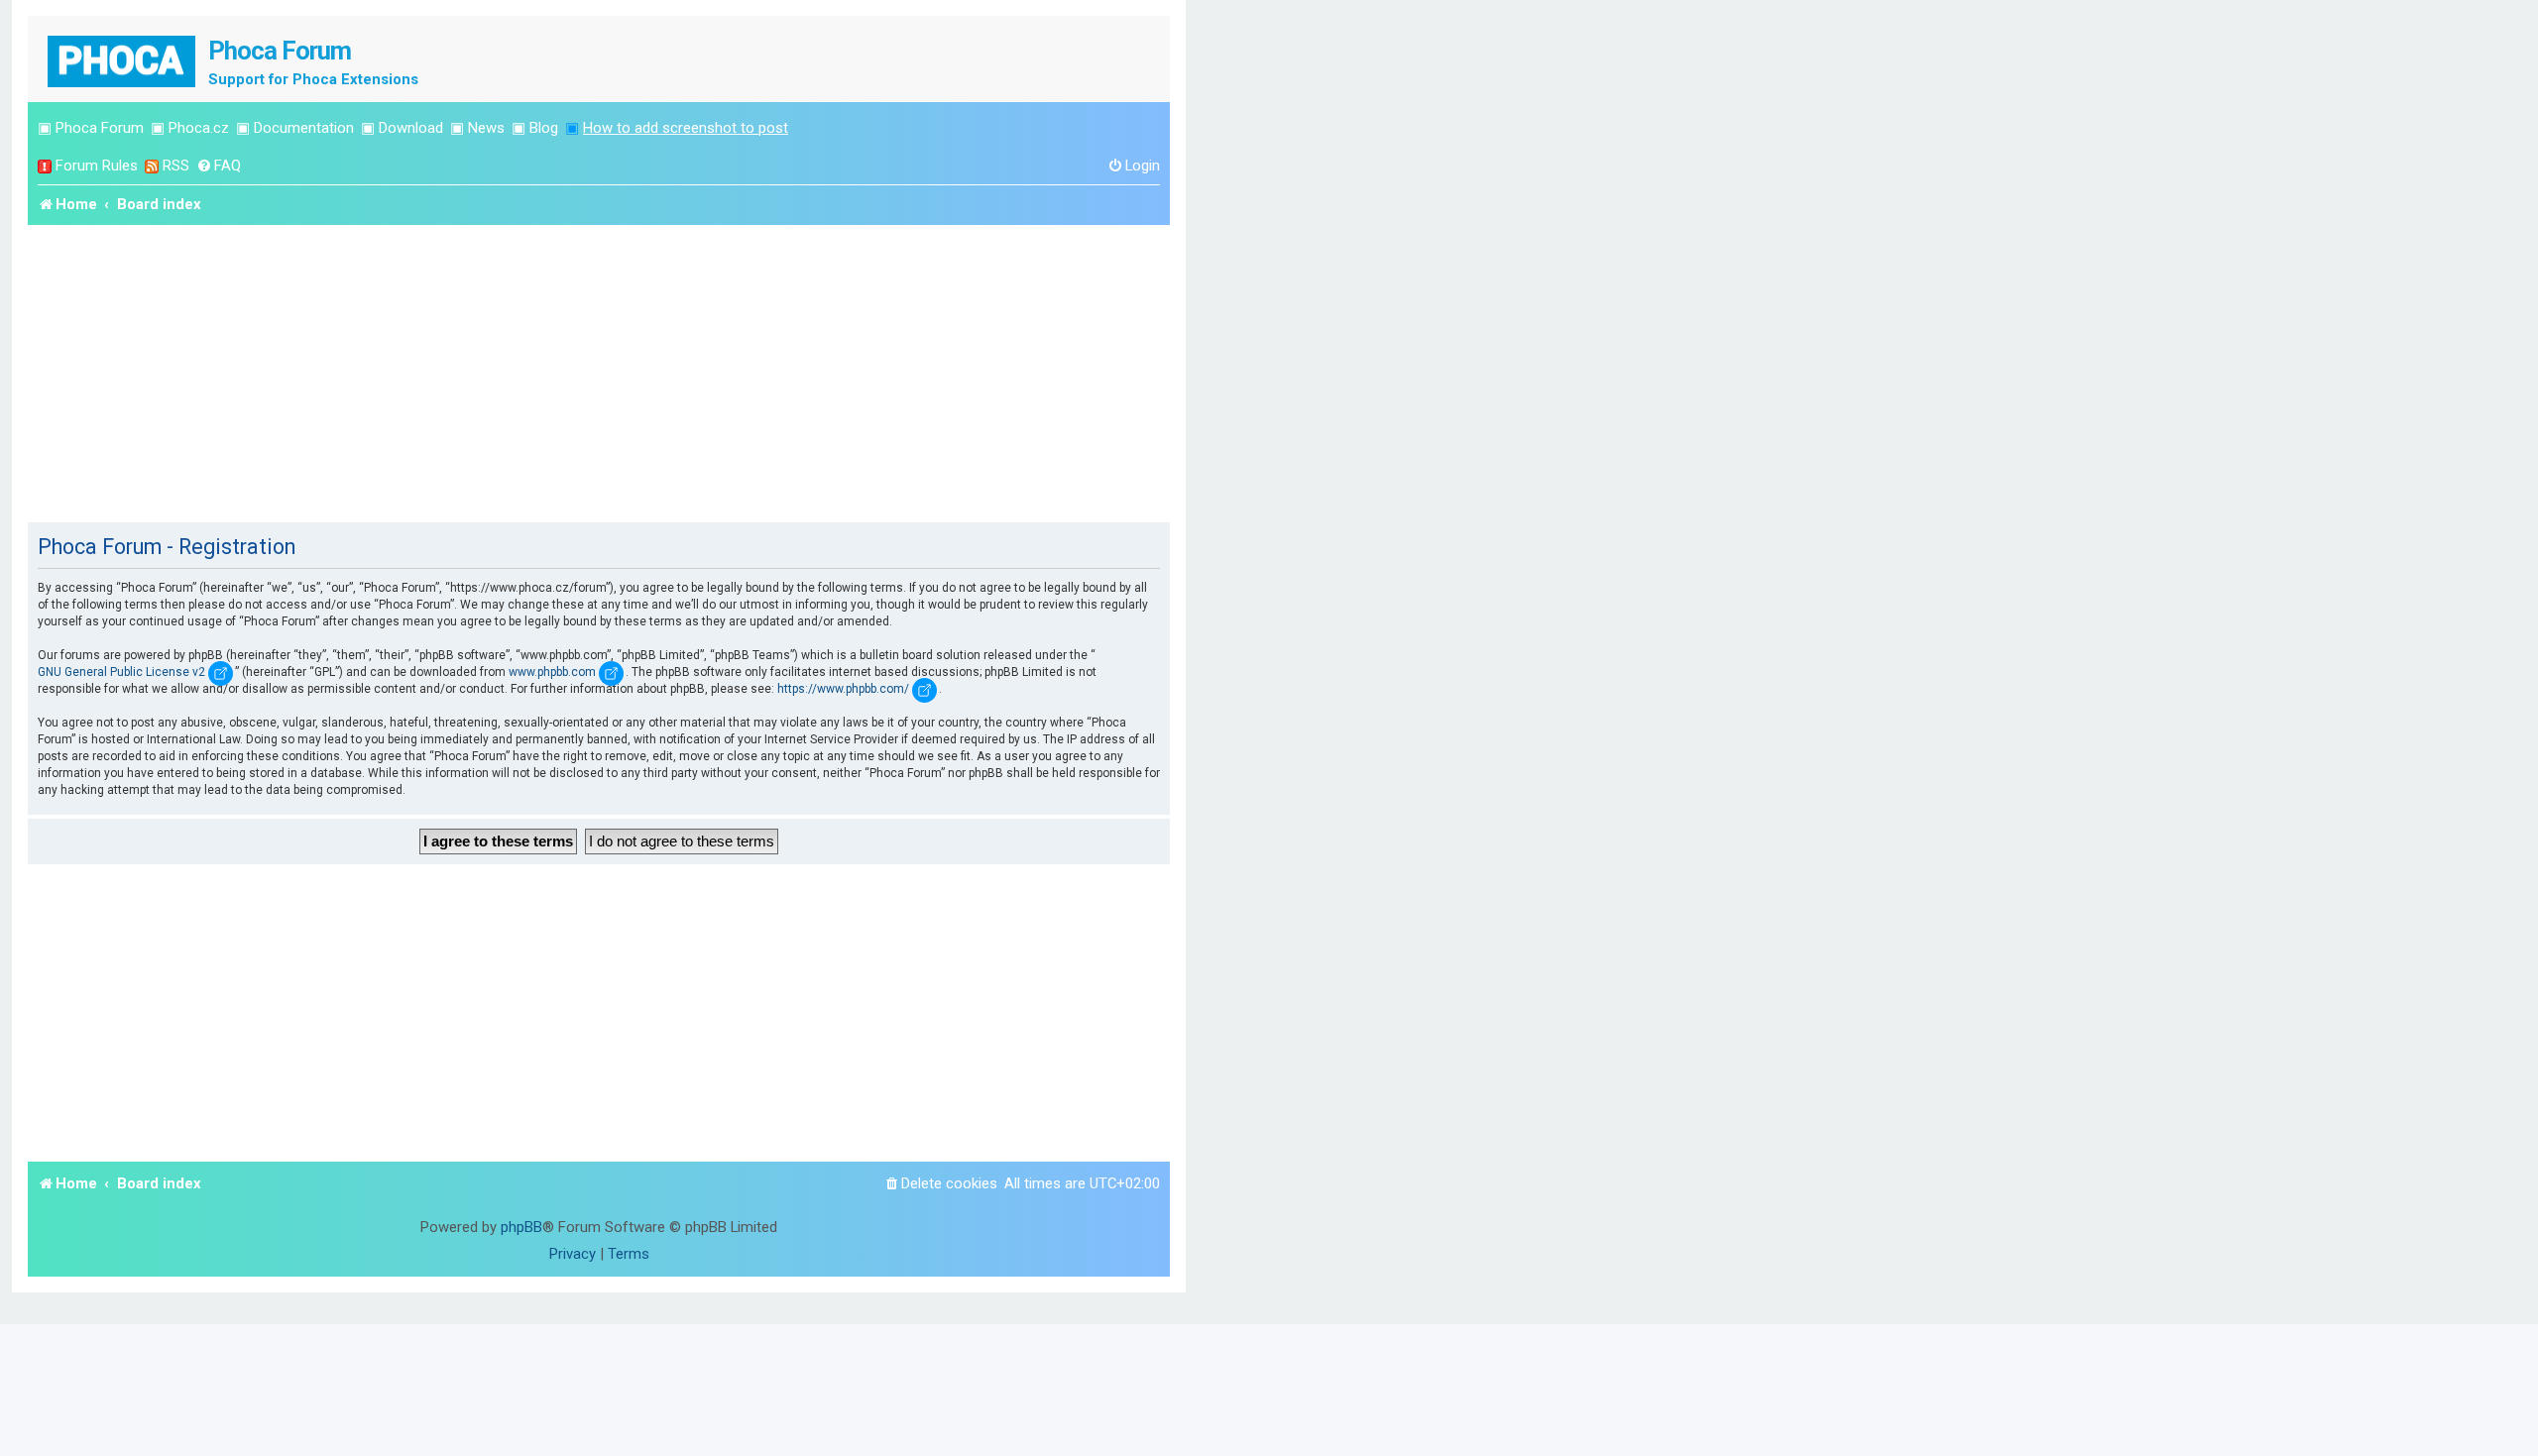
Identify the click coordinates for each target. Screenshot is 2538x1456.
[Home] (123, 59)
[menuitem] (219, 166)
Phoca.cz (199, 128)
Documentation (304, 128)
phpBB (521, 1227)
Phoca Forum (100, 128)
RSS (176, 166)
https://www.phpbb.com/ (843, 689)
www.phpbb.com (552, 672)
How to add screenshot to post (686, 128)
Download (411, 128)
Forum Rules (97, 166)
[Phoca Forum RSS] (152, 166)
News (486, 128)
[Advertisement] (599, 374)
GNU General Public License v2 (121, 672)
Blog (544, 128)
